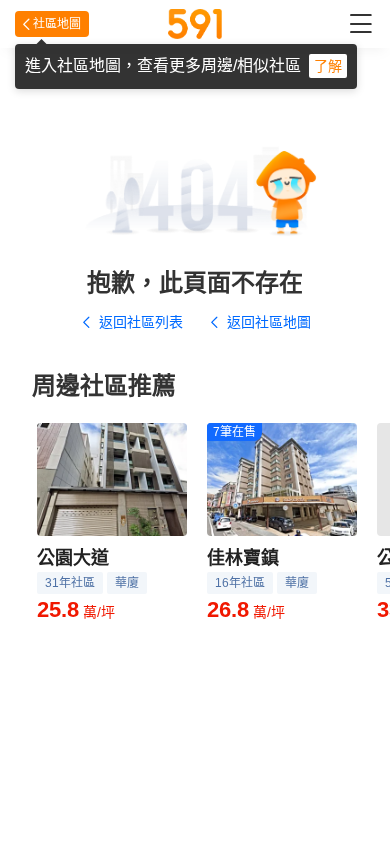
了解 (328, 66)
